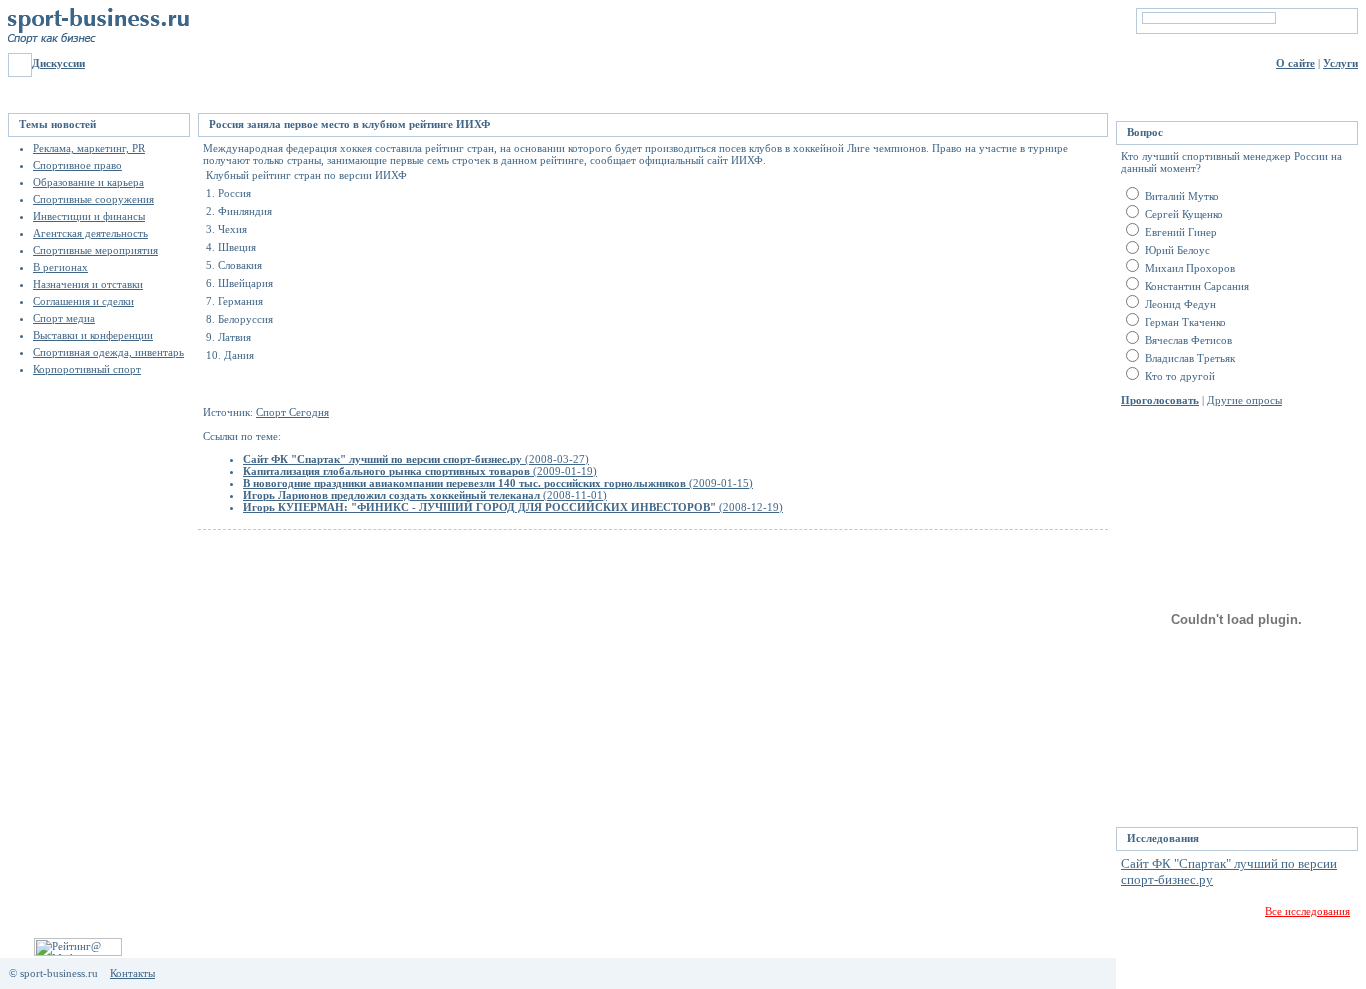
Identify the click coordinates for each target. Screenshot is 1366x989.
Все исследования (1307, 911)
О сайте (1295, 63)
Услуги (1340, 63)
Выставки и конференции (93, 335)
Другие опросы (1244, 400)
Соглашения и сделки (83, 301)
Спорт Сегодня (292, 412)
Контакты (132, 973)
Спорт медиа (64, 318)
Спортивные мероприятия (95, 250)
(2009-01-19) (420, 471)
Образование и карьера (88, 182)
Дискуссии (58, 63)
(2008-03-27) (416, 459)
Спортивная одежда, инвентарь (108, 352)
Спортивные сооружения (93, 199)
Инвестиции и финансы (89, 216)
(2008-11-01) (425, 495)
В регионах (60, 267)
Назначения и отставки (88, 284)
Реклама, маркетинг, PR (89, 148)
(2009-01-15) (498, 483)
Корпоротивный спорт (87, 369)
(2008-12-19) (513, 507)
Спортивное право (77, 165)
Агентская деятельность (90, 233)
